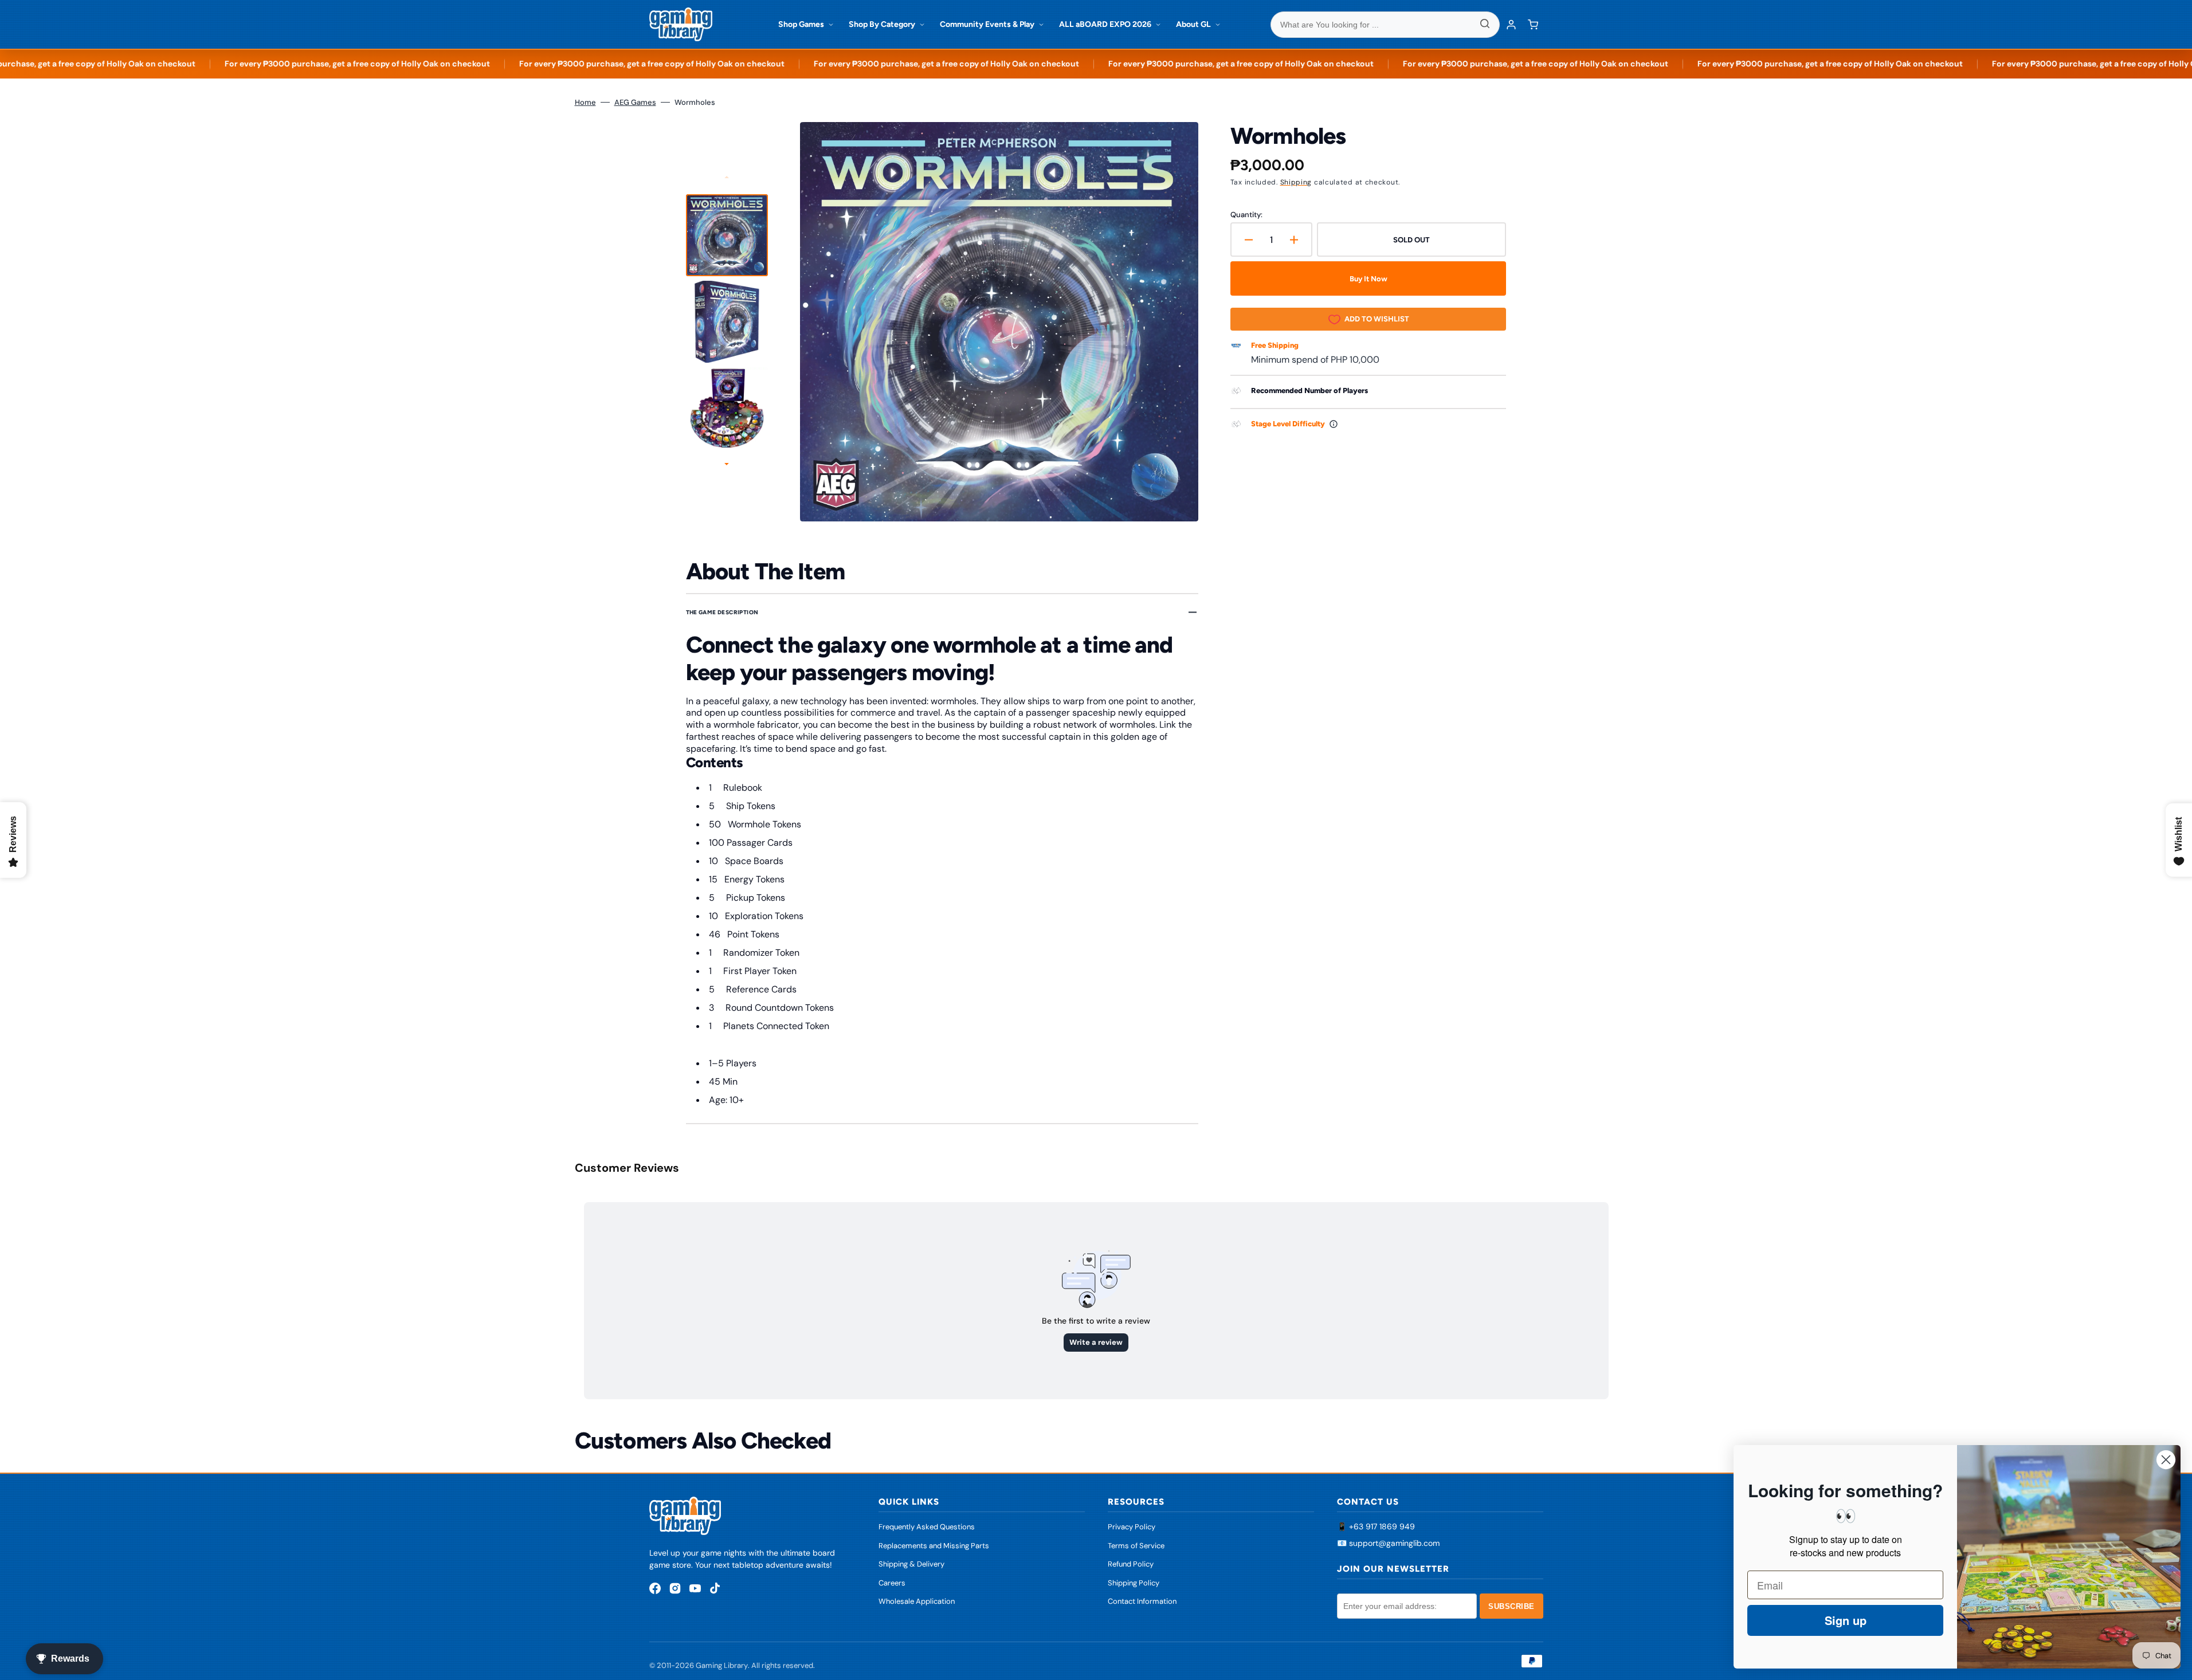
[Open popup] (1334, 424)
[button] (1533, 25)
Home (585, 102)
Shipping (1296, 182)
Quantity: (1246, 215)
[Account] (1511, 25)
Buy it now (1368, 279)
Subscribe (1511, 1606)
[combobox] (1385, 25)
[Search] (1485, 25)
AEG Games (635, 102)
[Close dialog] (2166, 1460)
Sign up (1846, 1620)
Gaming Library (722, 1665)
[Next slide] (727, 465)
